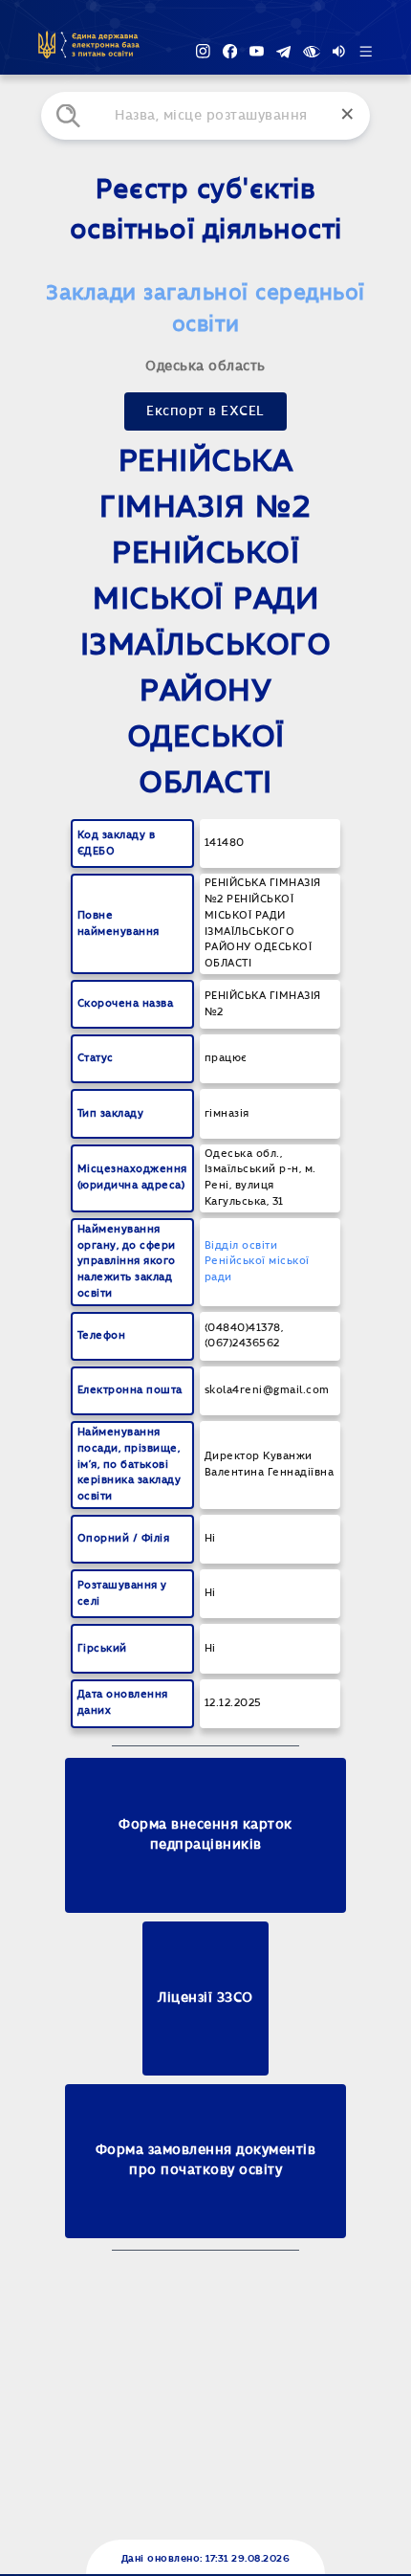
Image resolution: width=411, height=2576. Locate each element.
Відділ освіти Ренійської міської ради (257, 1262)
